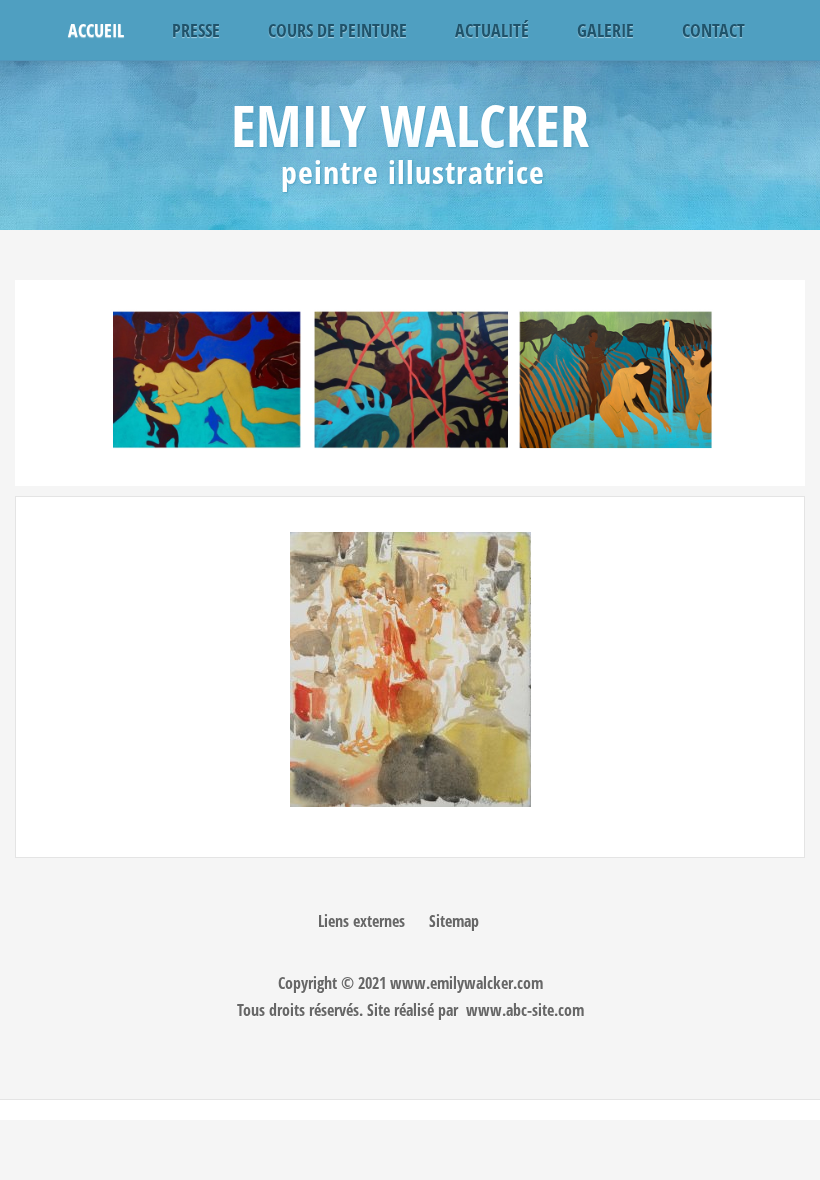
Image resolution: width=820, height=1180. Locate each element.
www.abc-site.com (525, 1010)
